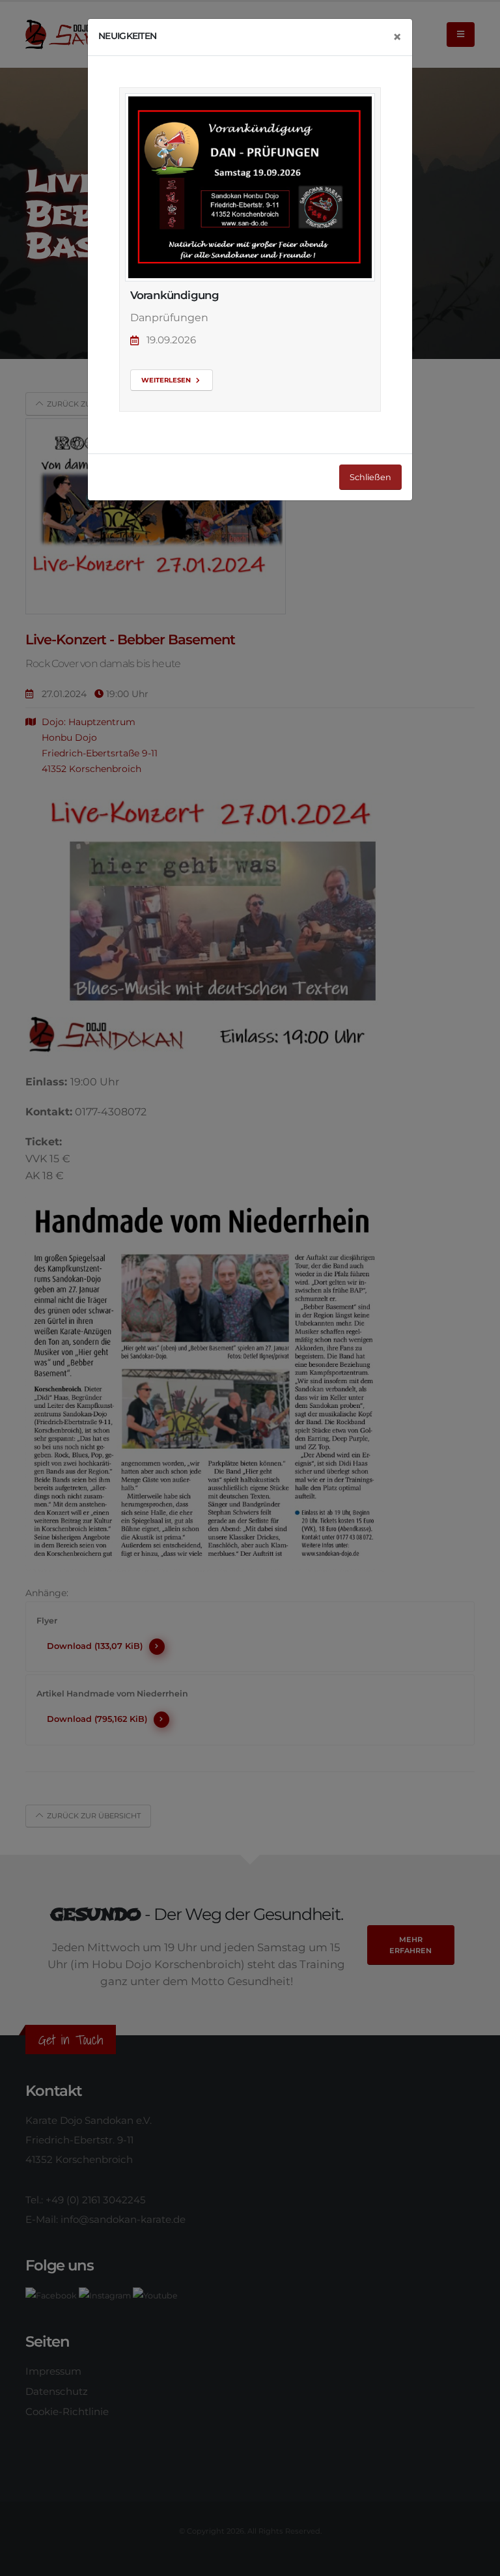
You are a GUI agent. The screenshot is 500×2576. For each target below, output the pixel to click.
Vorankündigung (174, 295)
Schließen (370, 477)
